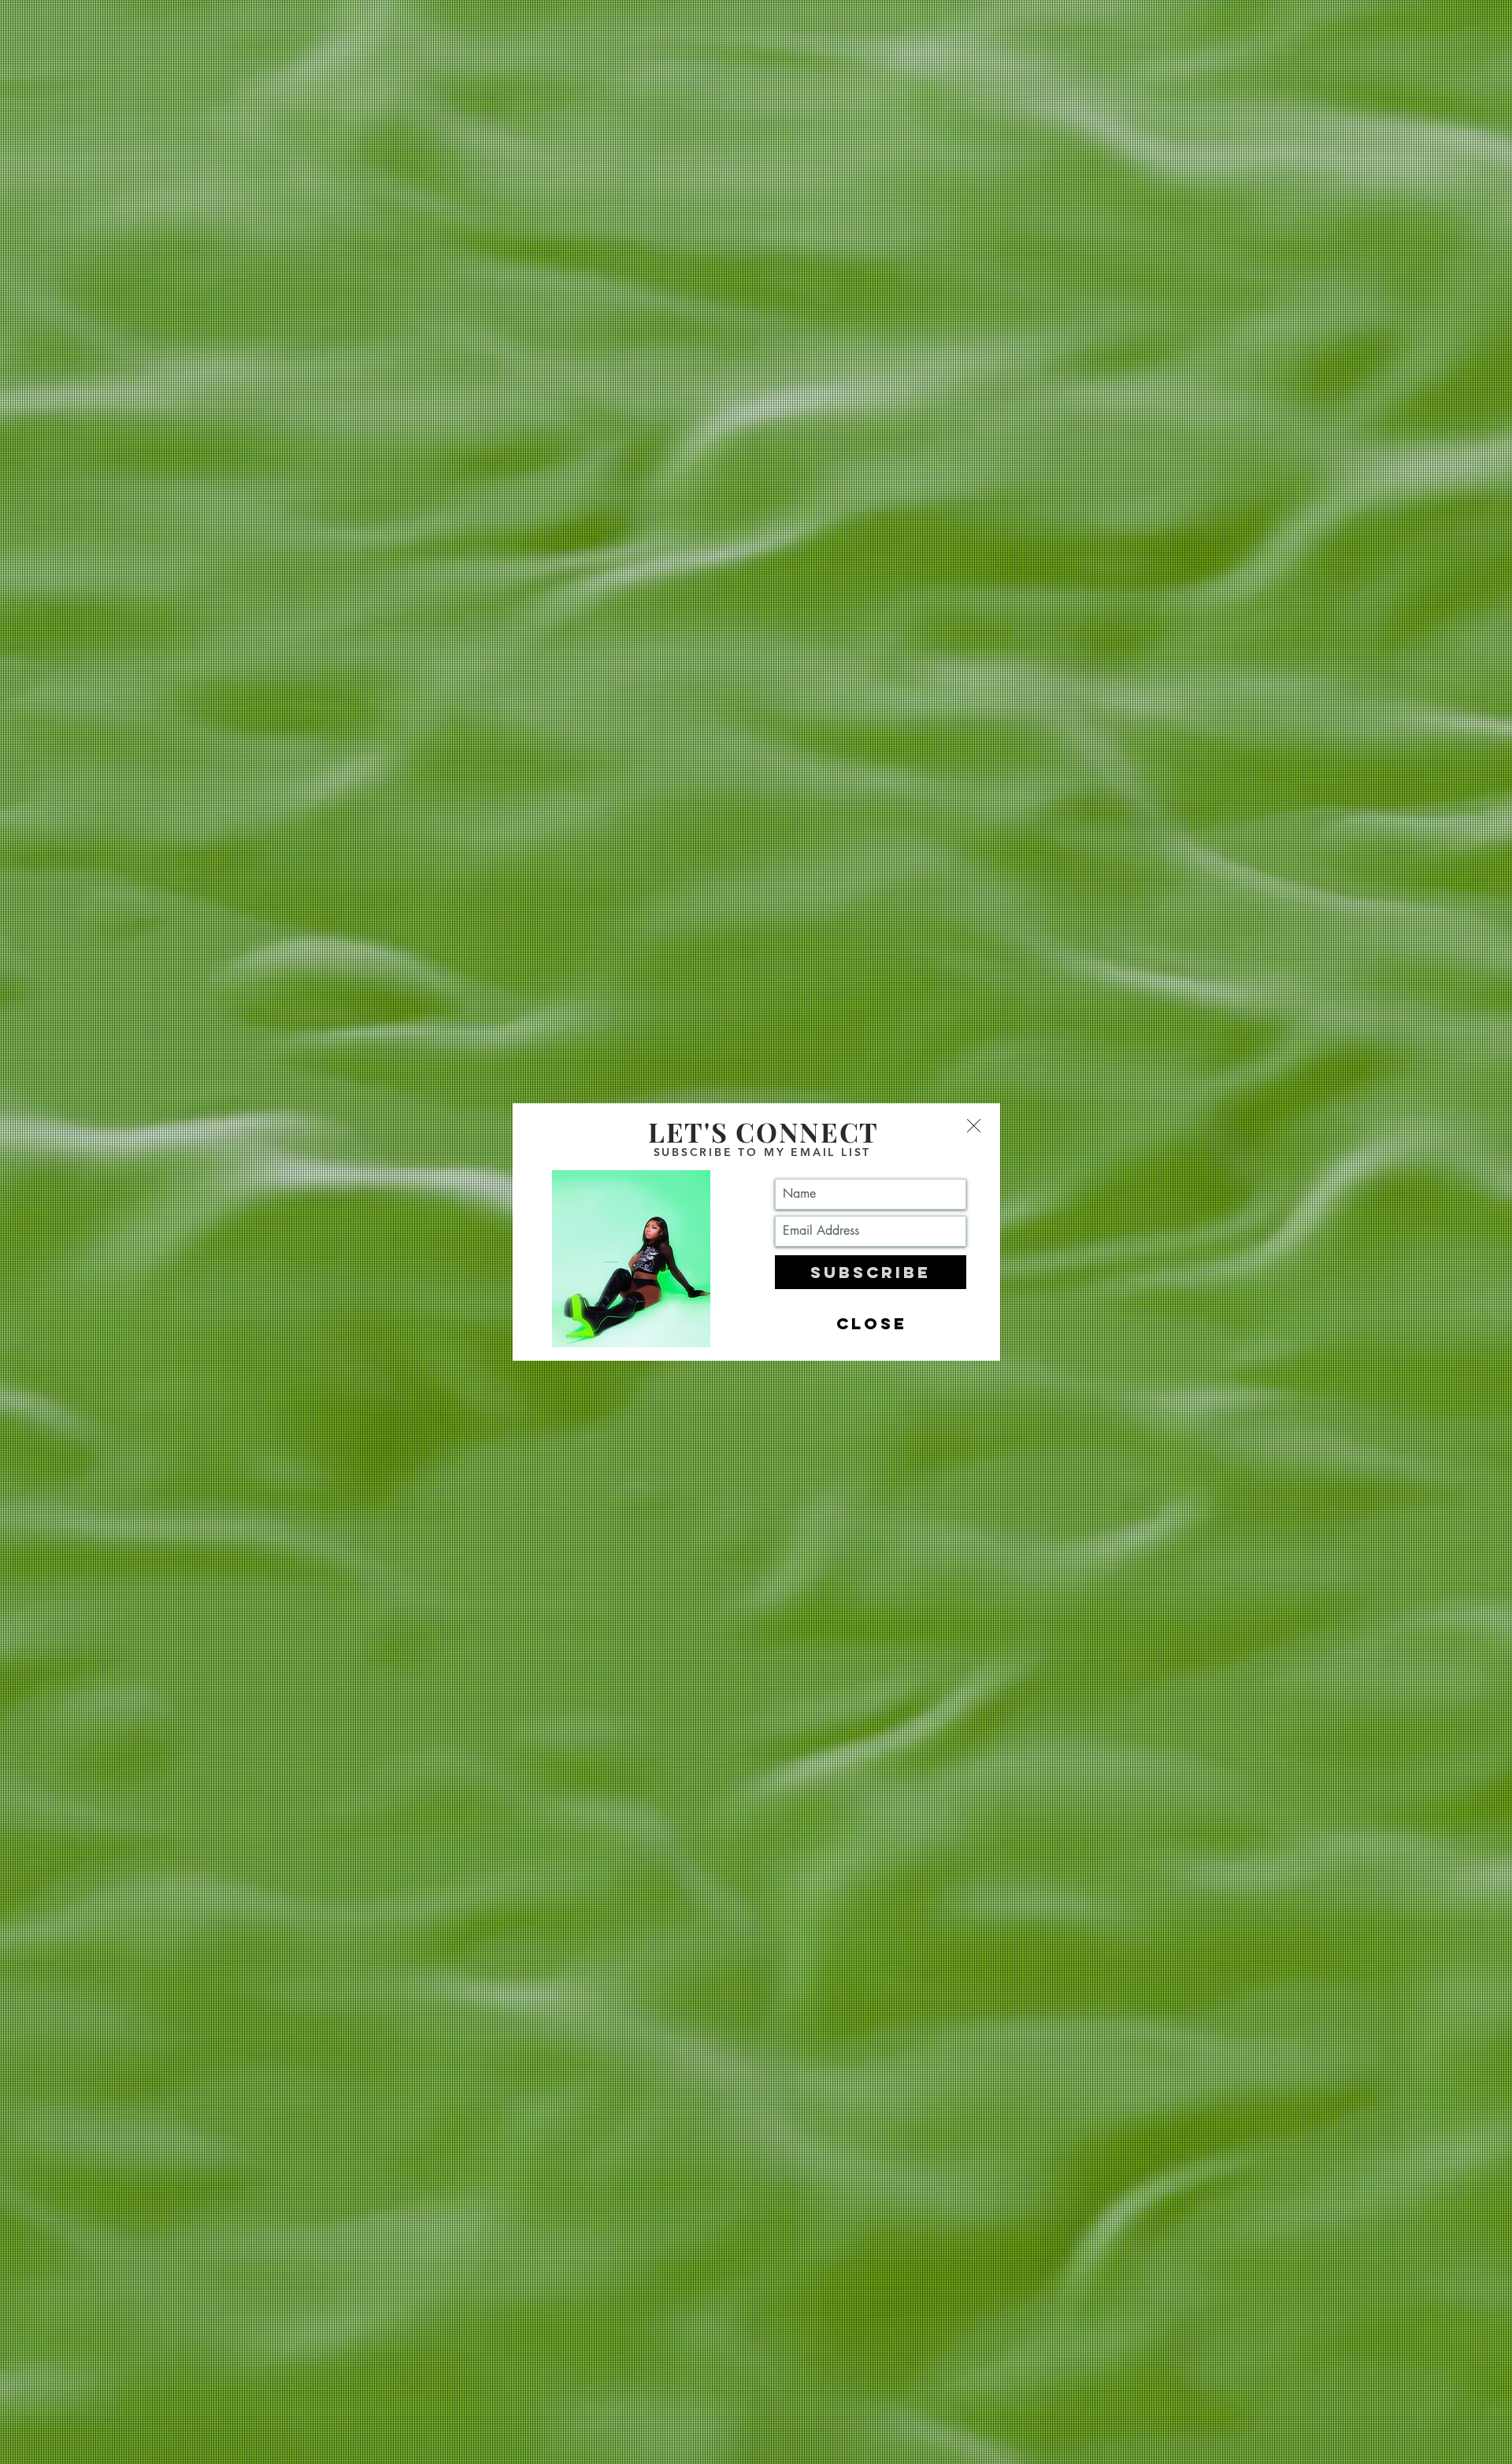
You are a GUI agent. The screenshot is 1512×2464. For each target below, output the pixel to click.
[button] (974, 1126)
